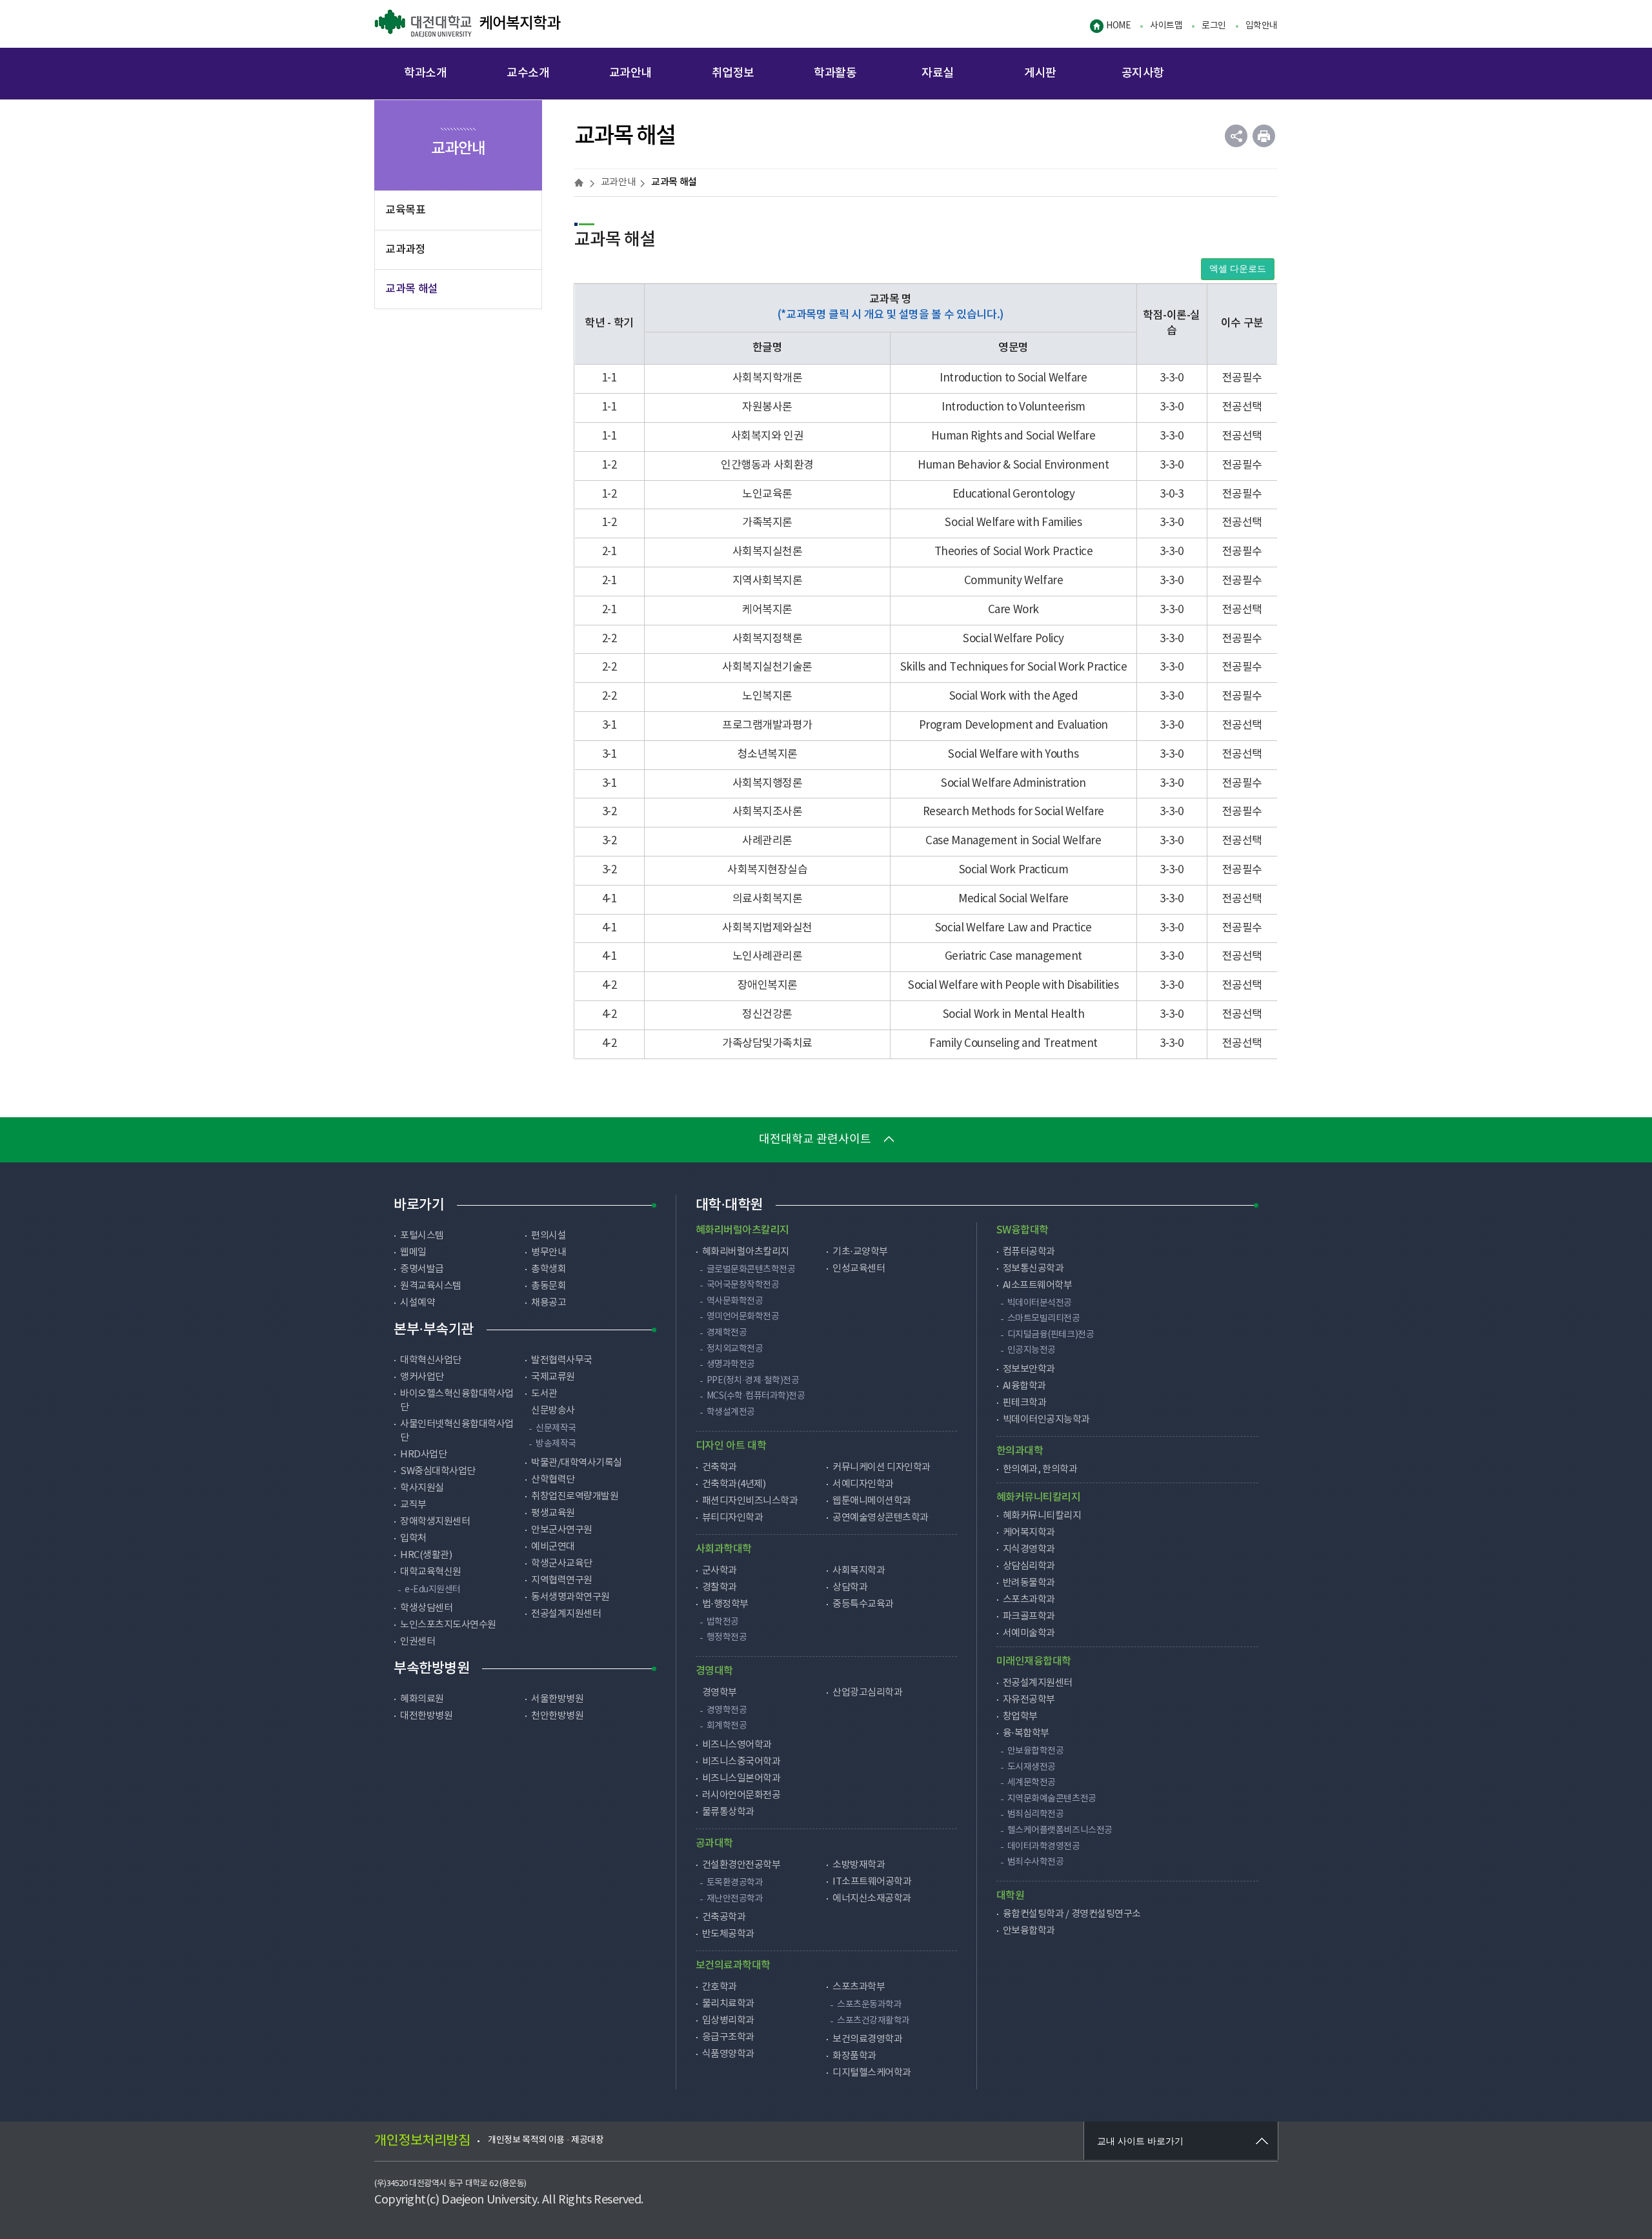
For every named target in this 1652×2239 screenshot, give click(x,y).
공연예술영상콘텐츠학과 (881, 1518)
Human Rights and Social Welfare (1013, 436)
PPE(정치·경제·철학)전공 (753, 1381)
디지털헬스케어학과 (872, 2073)
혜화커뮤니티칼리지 (1042, 1516)
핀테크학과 (1025, 1403)
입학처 (413, 1538)
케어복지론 (767, 610)
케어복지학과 (467, 24)
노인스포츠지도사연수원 (448, 1625)
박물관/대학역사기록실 (577, 1463)
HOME (1118, 26)
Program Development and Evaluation (1013, 725)
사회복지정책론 (768, 639)
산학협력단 (553, 1480)
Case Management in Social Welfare (1013, 841)
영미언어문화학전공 (743, 1317)
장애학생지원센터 (435, 1522)
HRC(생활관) (426, 1555)
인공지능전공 (1032, 1350)
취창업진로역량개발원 (575, 1496)
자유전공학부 (1029, 1700)
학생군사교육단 (562, 1564)
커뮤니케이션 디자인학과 (881, 1467)
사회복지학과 (859, 1571)
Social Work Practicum (1014, 870)
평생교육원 (553, 1513)
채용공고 (549, 1303)
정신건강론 (767, 1015)
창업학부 (1020, 1717)
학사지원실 (422, 1488)
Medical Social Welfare (1013, 899)
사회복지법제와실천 (767, 928)
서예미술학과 (1029, 1633)
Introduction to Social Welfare (1013, 378)
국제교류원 (553, 1377)
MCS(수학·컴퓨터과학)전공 (756, 1396)
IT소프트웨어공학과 (872, 1882)
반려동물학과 (1029, 1583)
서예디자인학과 (863, 1484)
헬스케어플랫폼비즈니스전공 (1060, 1830)
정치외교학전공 (735, 1349)
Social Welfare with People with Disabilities (1013, 986)
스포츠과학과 (1029, 1600)
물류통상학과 (728, 1812)
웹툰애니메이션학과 (872, 1501)
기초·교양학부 (860, 1252)
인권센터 (418, 1642)
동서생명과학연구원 (570, 1597)
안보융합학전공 (1036, 1751)
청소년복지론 (768, 755)
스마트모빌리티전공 (1044, 1319)
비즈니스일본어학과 (741, 1778)
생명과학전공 (731, 1364)
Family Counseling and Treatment (1013, 1044)
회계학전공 (727, 1726)
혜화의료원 (422, 1699)
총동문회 (549, 1286)
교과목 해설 (412, 289)
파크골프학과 (1029, 1616)
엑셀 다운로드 (1238, 269)
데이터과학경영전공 (1044, 1847)
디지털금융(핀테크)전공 (1051, 1335)
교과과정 (405, 250)
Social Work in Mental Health (1013, 1015)
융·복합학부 (1026, 1733)
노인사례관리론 (768, 957)
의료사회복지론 (768, 899)
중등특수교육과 (863, 1604)
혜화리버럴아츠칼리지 (746, 1252)
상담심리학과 (1029, 1566)
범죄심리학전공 (1036, 1814)
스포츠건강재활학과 (873, 2021)
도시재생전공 (1032, 1767)
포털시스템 (422, 1236)
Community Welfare (1013, 581)
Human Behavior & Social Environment (1013, 465)
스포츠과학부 (859, 1987)
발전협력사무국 (562, 1360)
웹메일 (413, 1252)
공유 (1236, 136)
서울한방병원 (557, 1699)
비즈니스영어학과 (737, 1745)
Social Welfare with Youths (1013, 755)
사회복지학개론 (768, 378)
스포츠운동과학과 (869, 2005)
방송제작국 (556, 1444)
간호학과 (720, 1987)
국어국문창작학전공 (743, 1285)
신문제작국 (556, 1428)
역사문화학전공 (735, 1301)
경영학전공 (727, 1710)
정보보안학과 (1029, 1369)
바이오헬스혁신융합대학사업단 (457, 1401)
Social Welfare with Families (1013, 523)
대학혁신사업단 (431, 1360)
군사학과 (720, 1571)
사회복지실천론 (768, 552)
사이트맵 (1166, 26)
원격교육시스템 (431, 1286)
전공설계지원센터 (566, 1614)
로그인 (1214, 26)
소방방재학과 (859, 1865)
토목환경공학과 (735, 1883)
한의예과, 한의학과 (1040, 1469)
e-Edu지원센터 (433, 1590)
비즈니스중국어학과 (741, 1762)
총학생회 (549, 1269)
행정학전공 (727, 1637)
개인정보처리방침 (422, 2141)
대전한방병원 (426, 1716)
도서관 (544, 1394)
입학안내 (1262, 26)
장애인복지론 (768, 986)
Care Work (1013, 610)
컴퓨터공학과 (1029, 1252)
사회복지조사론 (768, 812)
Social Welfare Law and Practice (1013, 928)
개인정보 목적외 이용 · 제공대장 (546, 2140)
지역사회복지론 (768, 581)
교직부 (413, 1505)
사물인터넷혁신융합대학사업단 (457, 1431)
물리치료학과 (728, 2004)
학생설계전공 (731, 1412)
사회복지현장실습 (767, 870)
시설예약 (418, 1303)
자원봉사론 (767, 407)
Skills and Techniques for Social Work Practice (1014, 667)
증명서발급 (422, 1269)
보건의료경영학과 (867, 2039)
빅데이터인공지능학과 (1046, 1420)
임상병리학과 (728, 2021)
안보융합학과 (1029, 1931)
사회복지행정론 (768, 784)
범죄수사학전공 (1036, 1862)
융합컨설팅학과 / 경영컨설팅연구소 (1072, 1914)
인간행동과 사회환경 (767, 465)
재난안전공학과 (735, 1899)
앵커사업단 (422, 1377)
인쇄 (1264, 136)
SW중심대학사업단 (438, 1471)
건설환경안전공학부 (741, 1865)
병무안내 (549, 1252)
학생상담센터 (426, 1608)
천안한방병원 (557, 1716)
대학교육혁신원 (431, 1572)
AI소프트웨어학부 (1038, 1285)
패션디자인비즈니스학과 (750, 1501)
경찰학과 (720, 1587)
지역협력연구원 (562, 1580)
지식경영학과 (1029, 1549)
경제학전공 (727, 1333)
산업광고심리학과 (867, 1693)
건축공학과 (724, 1917)
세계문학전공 (1032, 1783)
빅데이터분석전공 (1040, 1303)
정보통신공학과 (1033, 1269)
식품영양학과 (728, 2054)
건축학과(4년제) (734, 1484)
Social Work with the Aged (1014, 696)
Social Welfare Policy (1013, 639)
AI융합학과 (1024, 1386)
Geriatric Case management (1013, 957)
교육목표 (405, 210)
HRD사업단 (423, 1454)
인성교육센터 (859, 1269)
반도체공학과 (728, 1934)
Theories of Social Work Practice (1013, 552)
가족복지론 (767, 523)
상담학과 (850, 1587)
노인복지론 (767, 696)
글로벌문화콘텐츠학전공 (751, 1270)
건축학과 (720, 1467)
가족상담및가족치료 (767, 1044)
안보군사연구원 (562, 1530)
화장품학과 (854, 2056)
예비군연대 (553, 1547)
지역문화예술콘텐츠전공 (1052, 1799)
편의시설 (549, 1236)
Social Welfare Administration (1013, 784)
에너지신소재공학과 (872, 1899)
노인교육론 (767, 494)
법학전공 (723, 1622)
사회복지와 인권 (768, 436)
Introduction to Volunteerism (1013, 407)
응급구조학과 (728, 2037)
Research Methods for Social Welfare (1013, 812)
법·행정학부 (725, 1604)
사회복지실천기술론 (767, 667)
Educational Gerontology (1013, 494)
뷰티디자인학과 (733, 1518)
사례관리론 (767, 841)
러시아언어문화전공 (741, 1795)
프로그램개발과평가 (767, 725)
